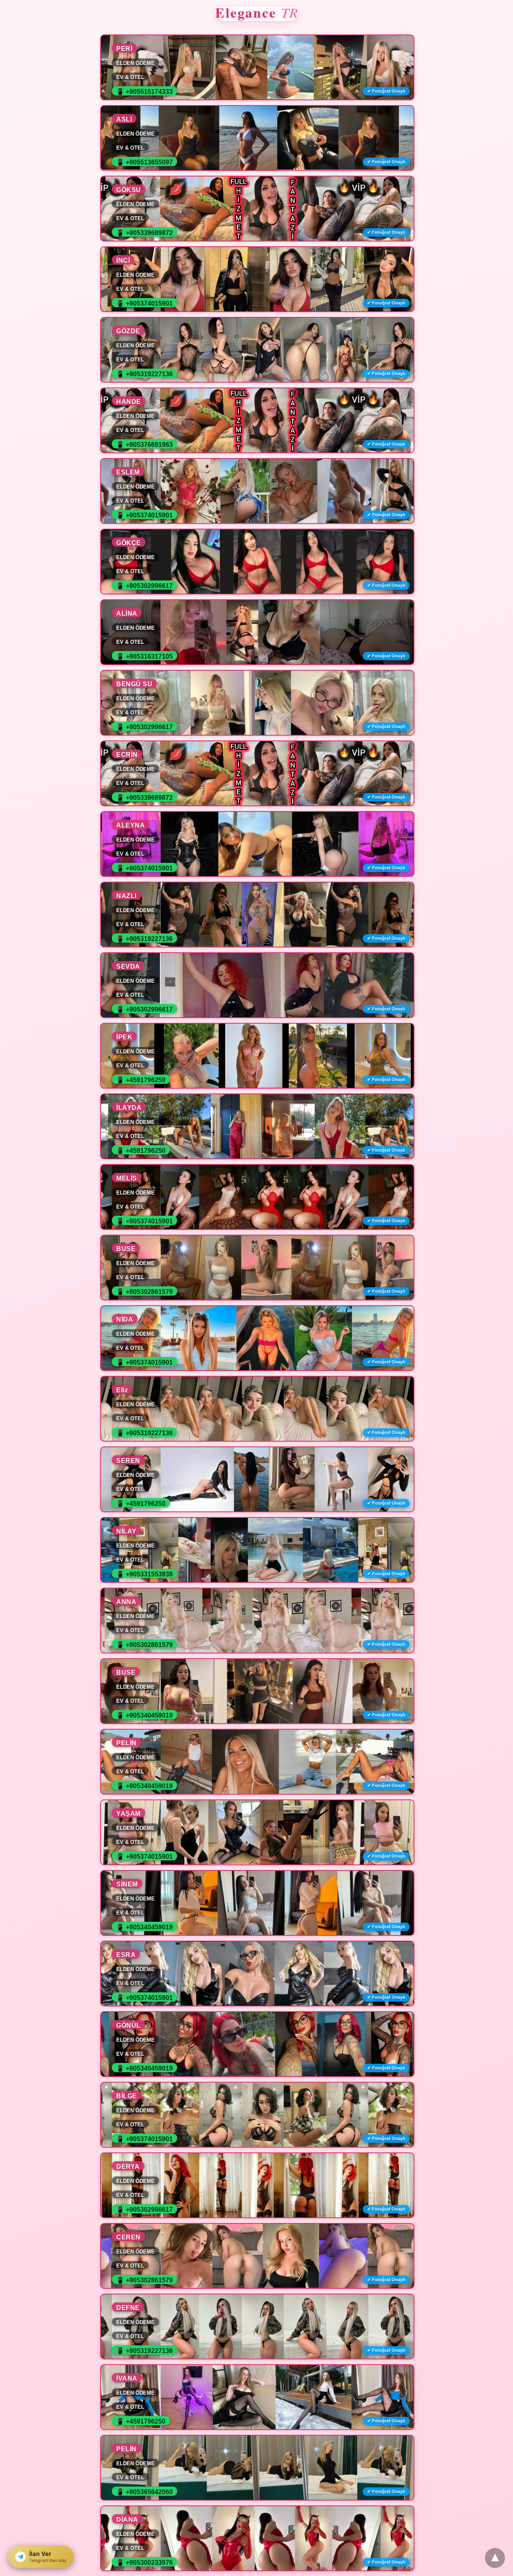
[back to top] (495, 2558)
